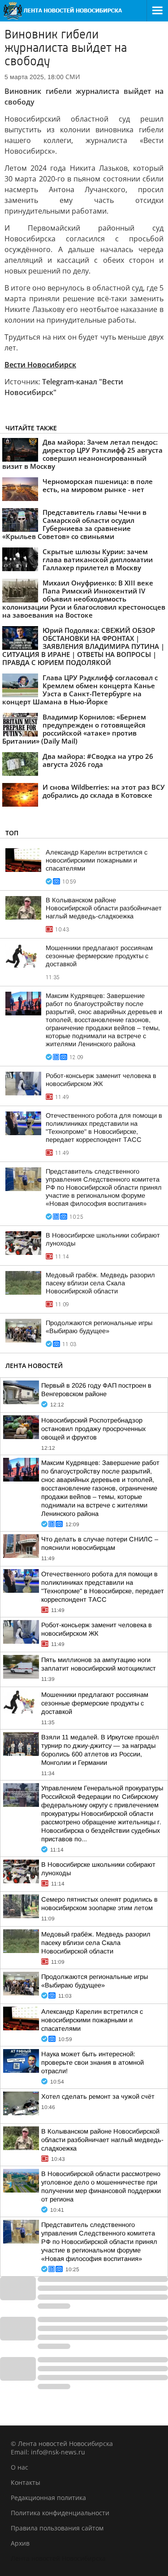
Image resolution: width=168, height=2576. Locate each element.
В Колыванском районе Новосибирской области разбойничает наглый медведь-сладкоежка (104, 908)
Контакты (26, 2482)
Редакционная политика (48, 2498)
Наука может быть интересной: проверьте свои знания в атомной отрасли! (93, 2062)
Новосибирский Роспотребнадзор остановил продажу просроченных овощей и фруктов (93, 1429)
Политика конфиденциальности (60, 2513)
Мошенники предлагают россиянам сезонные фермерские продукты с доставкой (99, 956)
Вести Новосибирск (40, 365)
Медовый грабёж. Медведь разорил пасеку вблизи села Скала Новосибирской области (100, 1283)
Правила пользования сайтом (57, 2528)
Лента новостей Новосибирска (58, 2558)
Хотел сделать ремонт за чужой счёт (98, 2096)
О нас (19, 2467)
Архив (20, 2543)
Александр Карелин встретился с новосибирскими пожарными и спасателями (97, 860)
